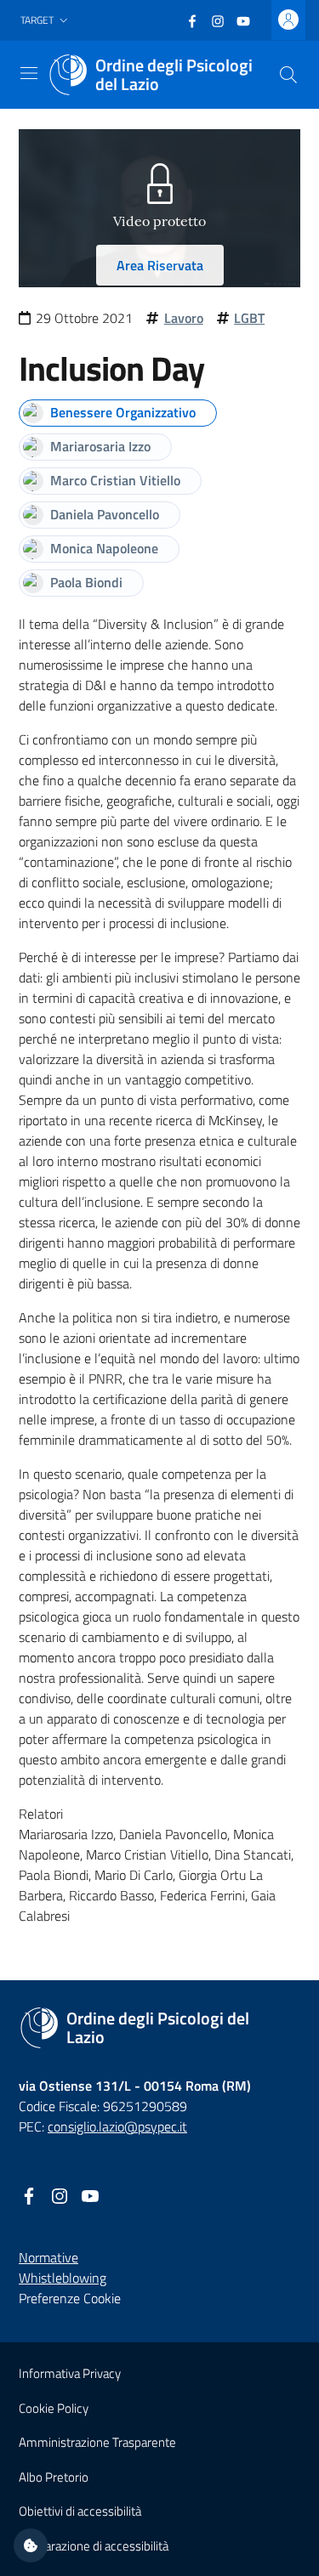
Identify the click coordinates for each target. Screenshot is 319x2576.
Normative (48, 2257)
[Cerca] (288, 75)
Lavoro (184, 318)
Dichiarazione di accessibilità (94, 2546)
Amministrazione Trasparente (97, 2442)
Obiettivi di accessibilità (80, 2511)
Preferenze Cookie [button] (70, 2298)
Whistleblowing (63, 2278)
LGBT (249, 318)
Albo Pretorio (54, 2477)
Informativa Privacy (70, 2373)
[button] (46, 21)
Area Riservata (160, 265)
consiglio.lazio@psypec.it (117, 2126)
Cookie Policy (54, 2408)
